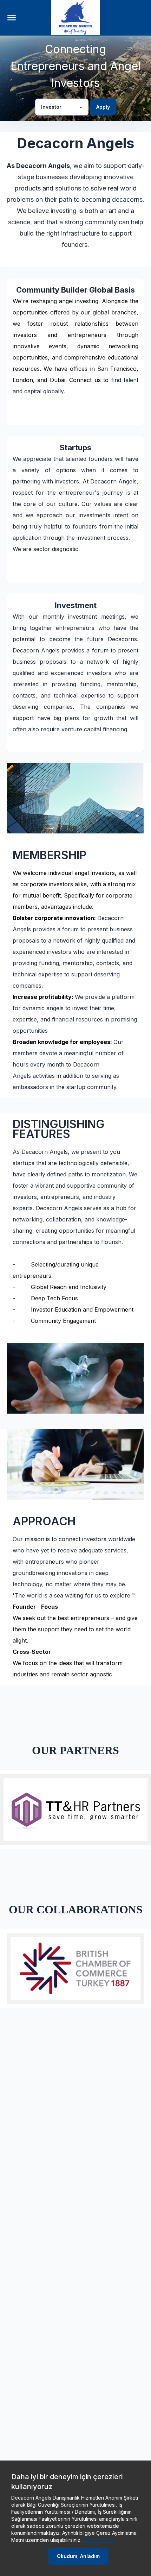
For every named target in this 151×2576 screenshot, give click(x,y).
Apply (103, 107)
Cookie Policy (99, 2540)
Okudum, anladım (78, 2556)
